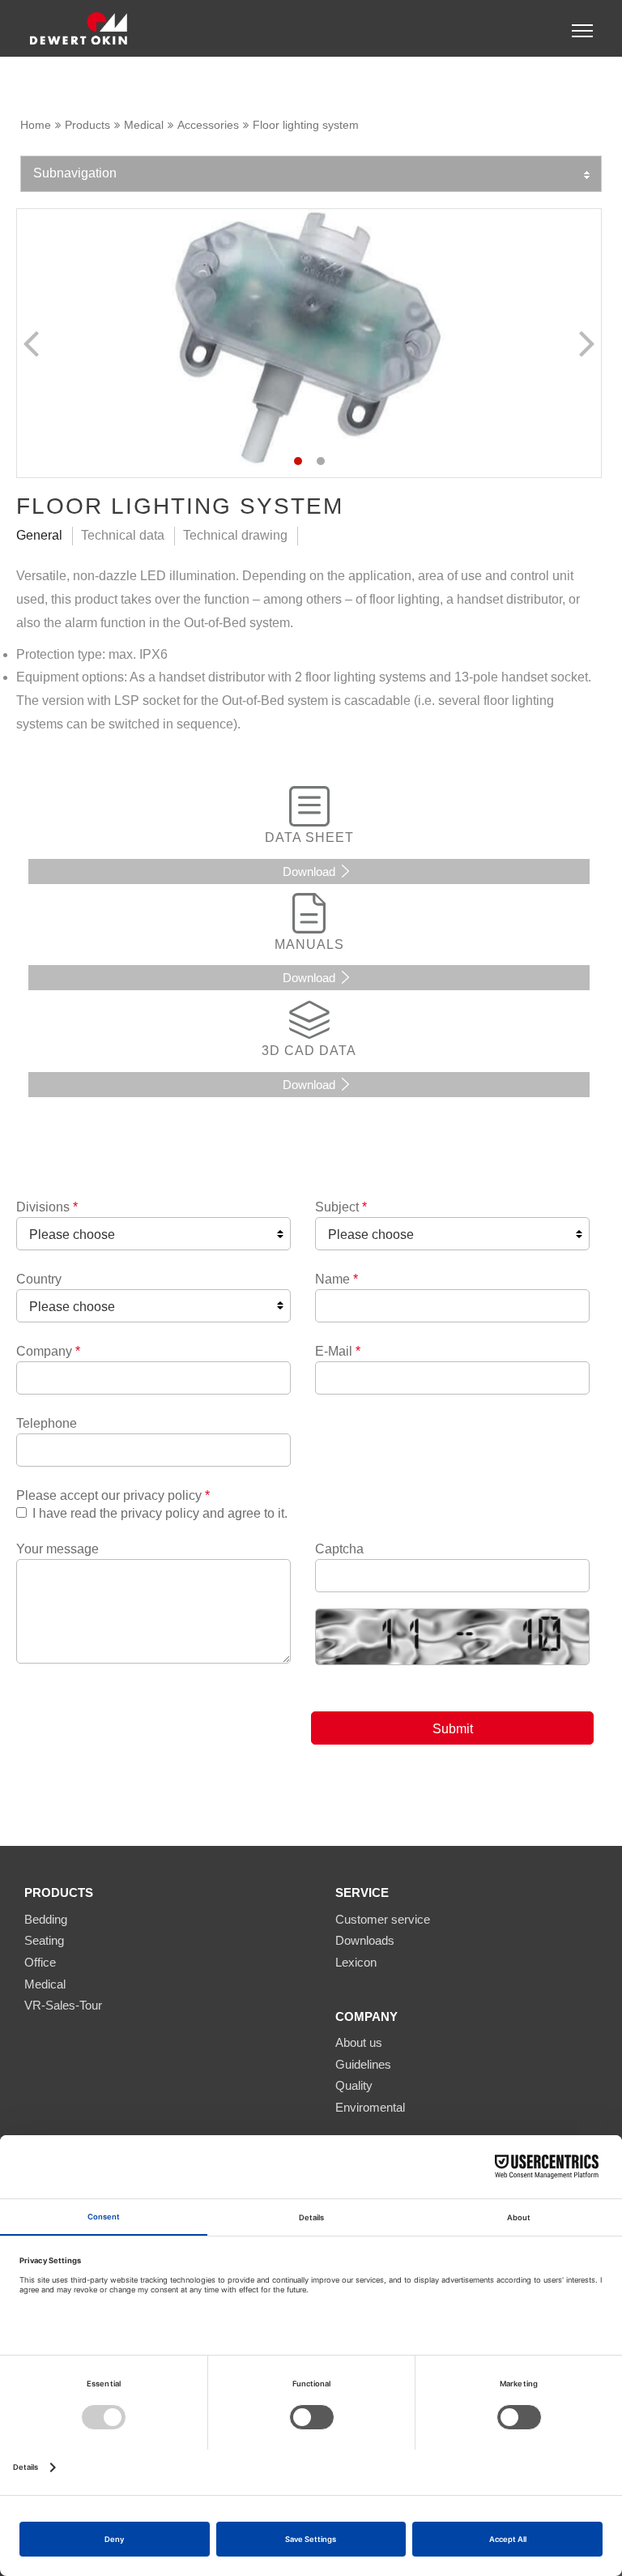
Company (48, 1351)
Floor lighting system (306, 125)
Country (39, 1279)
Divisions (47, 1207)
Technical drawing (235, 535)
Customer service (383, 1919)
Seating (44, 1940)
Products (87, 125)
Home (36, 125)
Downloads (365, 1940)
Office (40, 1962)
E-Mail (338, 1351)
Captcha (339, 1549)
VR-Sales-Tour (63, 2005)
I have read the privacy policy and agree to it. (160, 1513)
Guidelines (363, 2064)
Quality (354, 2085)
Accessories (208, 125)
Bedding (46, 1919)
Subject (341, 1207)
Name (337, 1279)
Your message (58, 1549)
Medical (144, 125)
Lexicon (356, 1962)
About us (359, 2042)
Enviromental (370, 2107)
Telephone (47, 1423)
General (39, 535)
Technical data (123, 535)
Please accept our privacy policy (113, 1495)
